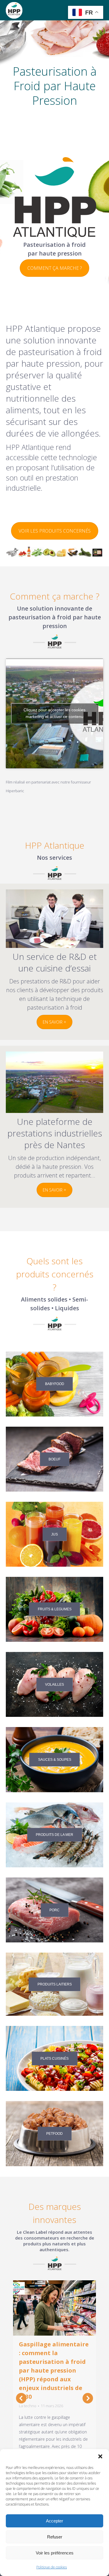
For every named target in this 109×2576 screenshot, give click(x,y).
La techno (28, 2406)
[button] (100, 2456)
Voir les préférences (55, 2553)
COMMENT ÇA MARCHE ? (54, 268)
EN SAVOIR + (54, 1022)
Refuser (55, 2537)
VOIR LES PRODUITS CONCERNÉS (55, 531)
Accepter (54, 2521)
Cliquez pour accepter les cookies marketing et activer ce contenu (54, 713)
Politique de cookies (52, 2567)
